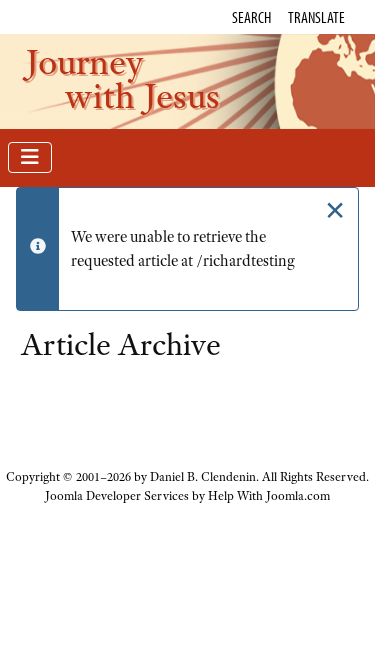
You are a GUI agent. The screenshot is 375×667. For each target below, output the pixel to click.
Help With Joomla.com (269, 496)
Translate (316, 17)
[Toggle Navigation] (30, 157)
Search (251, 17)
